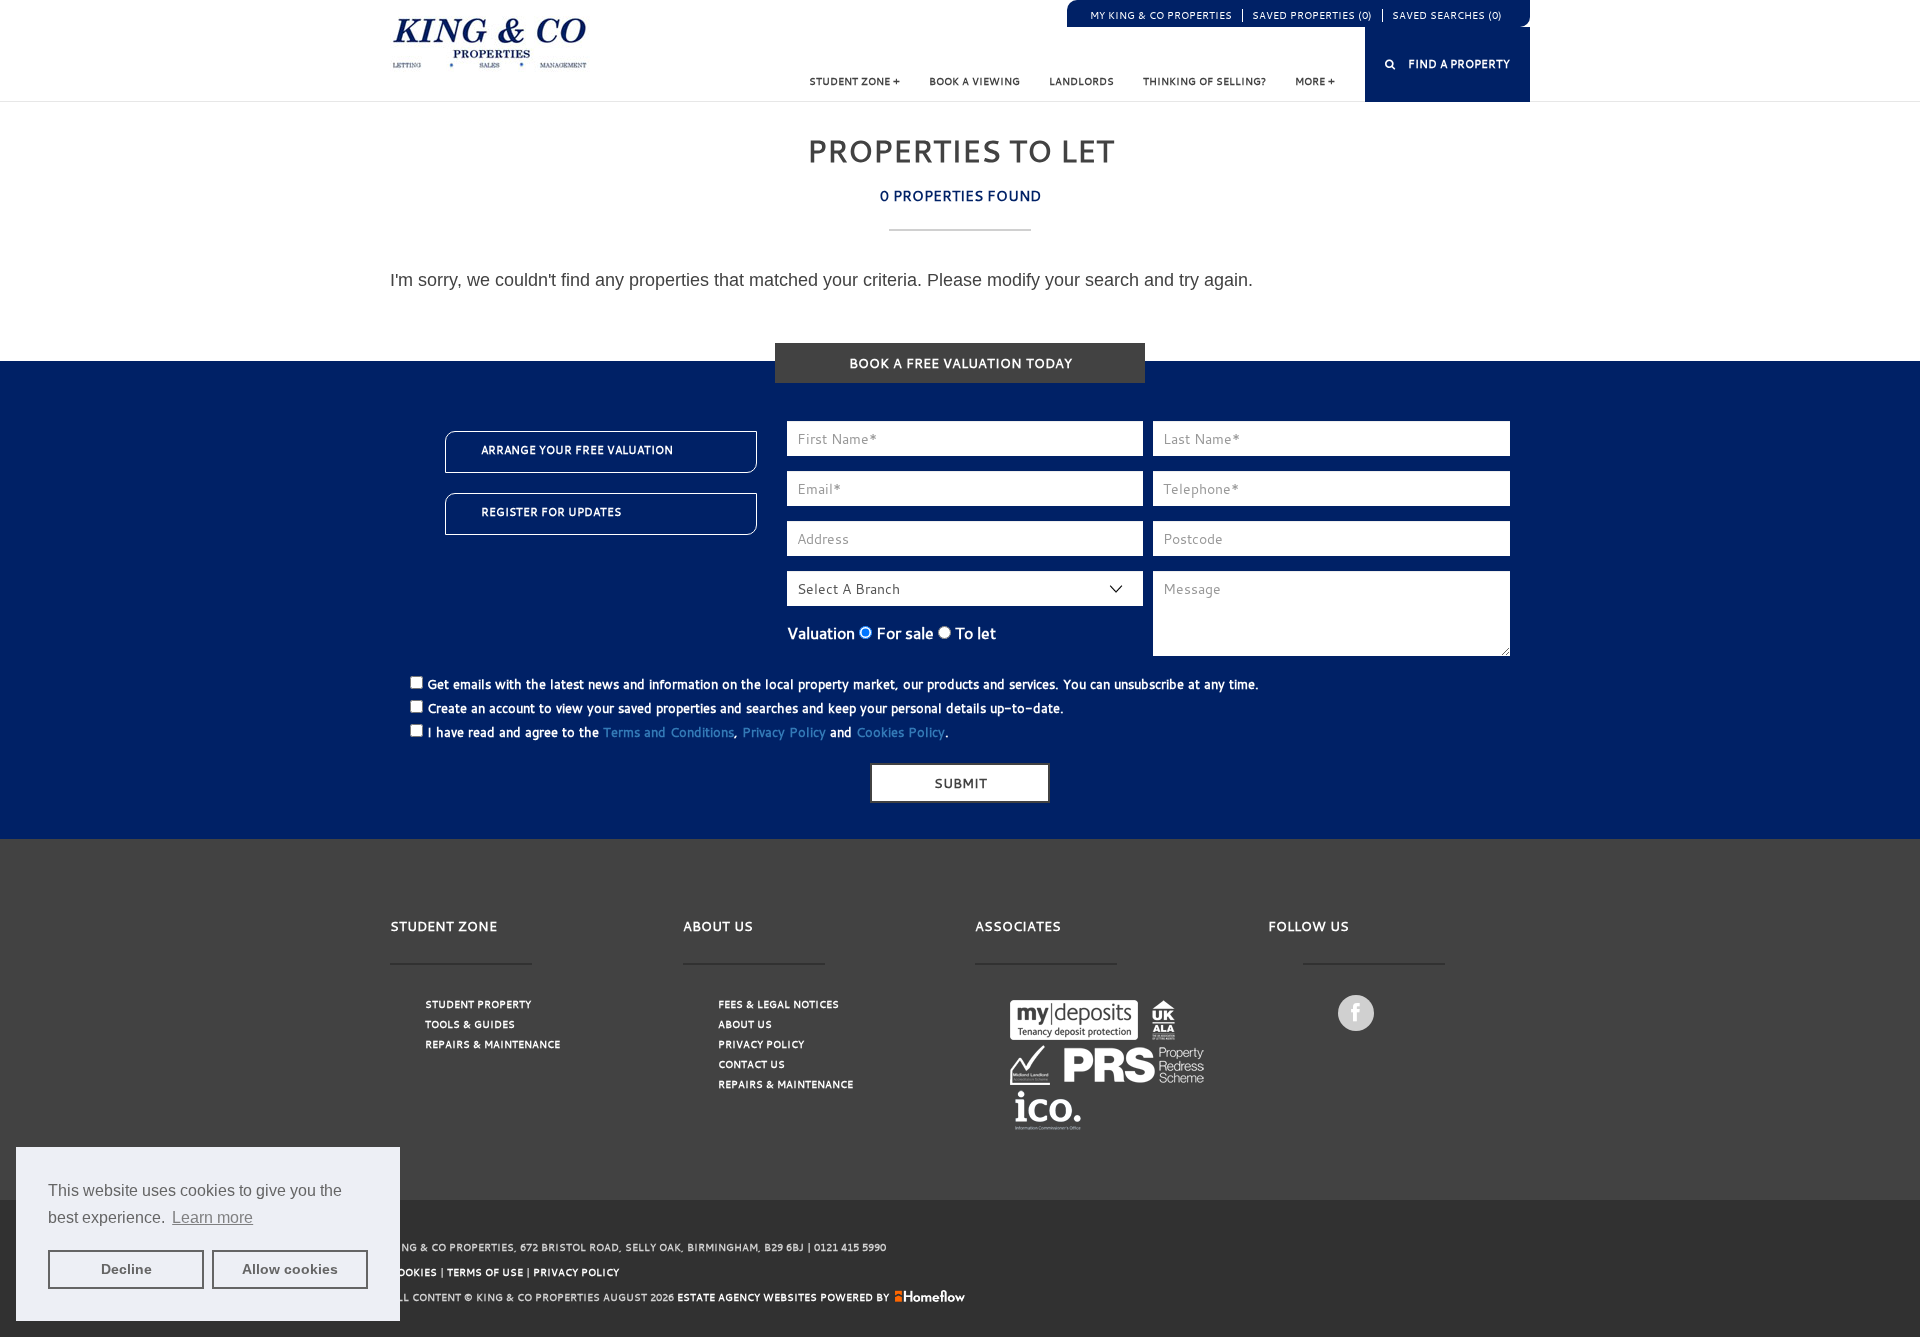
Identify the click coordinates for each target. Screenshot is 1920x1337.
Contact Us (751, 1064)
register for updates (551, 512)
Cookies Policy (900, 732)
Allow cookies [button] (290, 1269)
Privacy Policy (784, 732)
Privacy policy (576, 1272)
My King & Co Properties (1161, 15)
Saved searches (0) (1447, 15)
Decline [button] (126, 1269)
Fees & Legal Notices (778, 1004)
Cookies (413, 1272)
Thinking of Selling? (1204, 81)
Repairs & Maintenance (492, 1044)
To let (973, 633)
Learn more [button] (212, 1217)
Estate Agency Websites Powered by (783, 1297)
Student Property (478, 1004)
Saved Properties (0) (1312, 15)
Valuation (821, 633)
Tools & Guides (470, 1024)
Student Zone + (854, 81)
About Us (745, 1024)
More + (1315, 81)
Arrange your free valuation (577, 450)
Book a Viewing (974, 81)
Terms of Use (485, 1272)
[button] (1447, 64)
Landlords (1081, 81)
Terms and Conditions (668, 732)
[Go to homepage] (490, 43)
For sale (903, 633)
